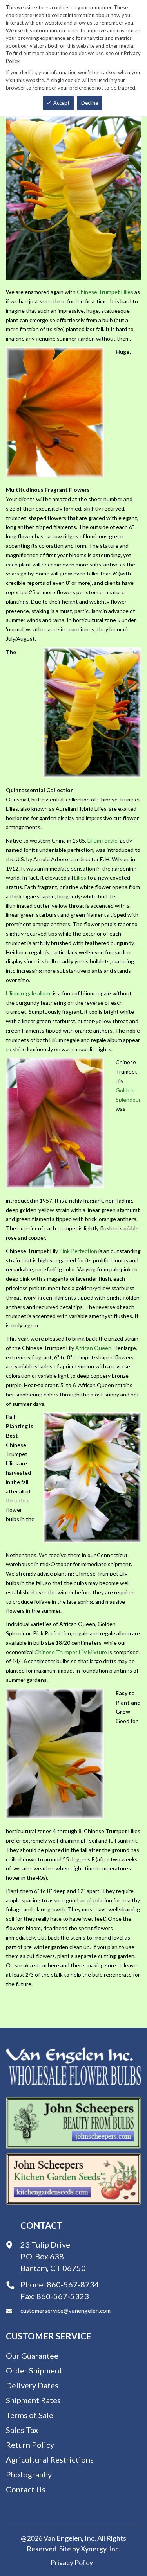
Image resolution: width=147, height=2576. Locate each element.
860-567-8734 (73, 2284)
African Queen (93, 1348)
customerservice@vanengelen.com (65, 2311)
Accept (61, 103)
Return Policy (30, 2445)
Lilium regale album (29, 993)
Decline (90, 103)
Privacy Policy (72, 2562)
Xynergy (93, 2549)
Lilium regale (103, 840)
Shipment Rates (33, 2400)
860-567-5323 (63, 2296)
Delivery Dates (32, 2385)
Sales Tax (22, 2430)
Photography (29, 2474)
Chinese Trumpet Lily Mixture (71, 1652)
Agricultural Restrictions (50, 2459)
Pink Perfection (78, 1251)
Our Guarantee (32, 2356)
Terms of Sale (30, 2415)
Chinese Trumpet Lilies (105, 292)
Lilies (80, 877)
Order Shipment (34, 2370)
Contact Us (26, 2489)
